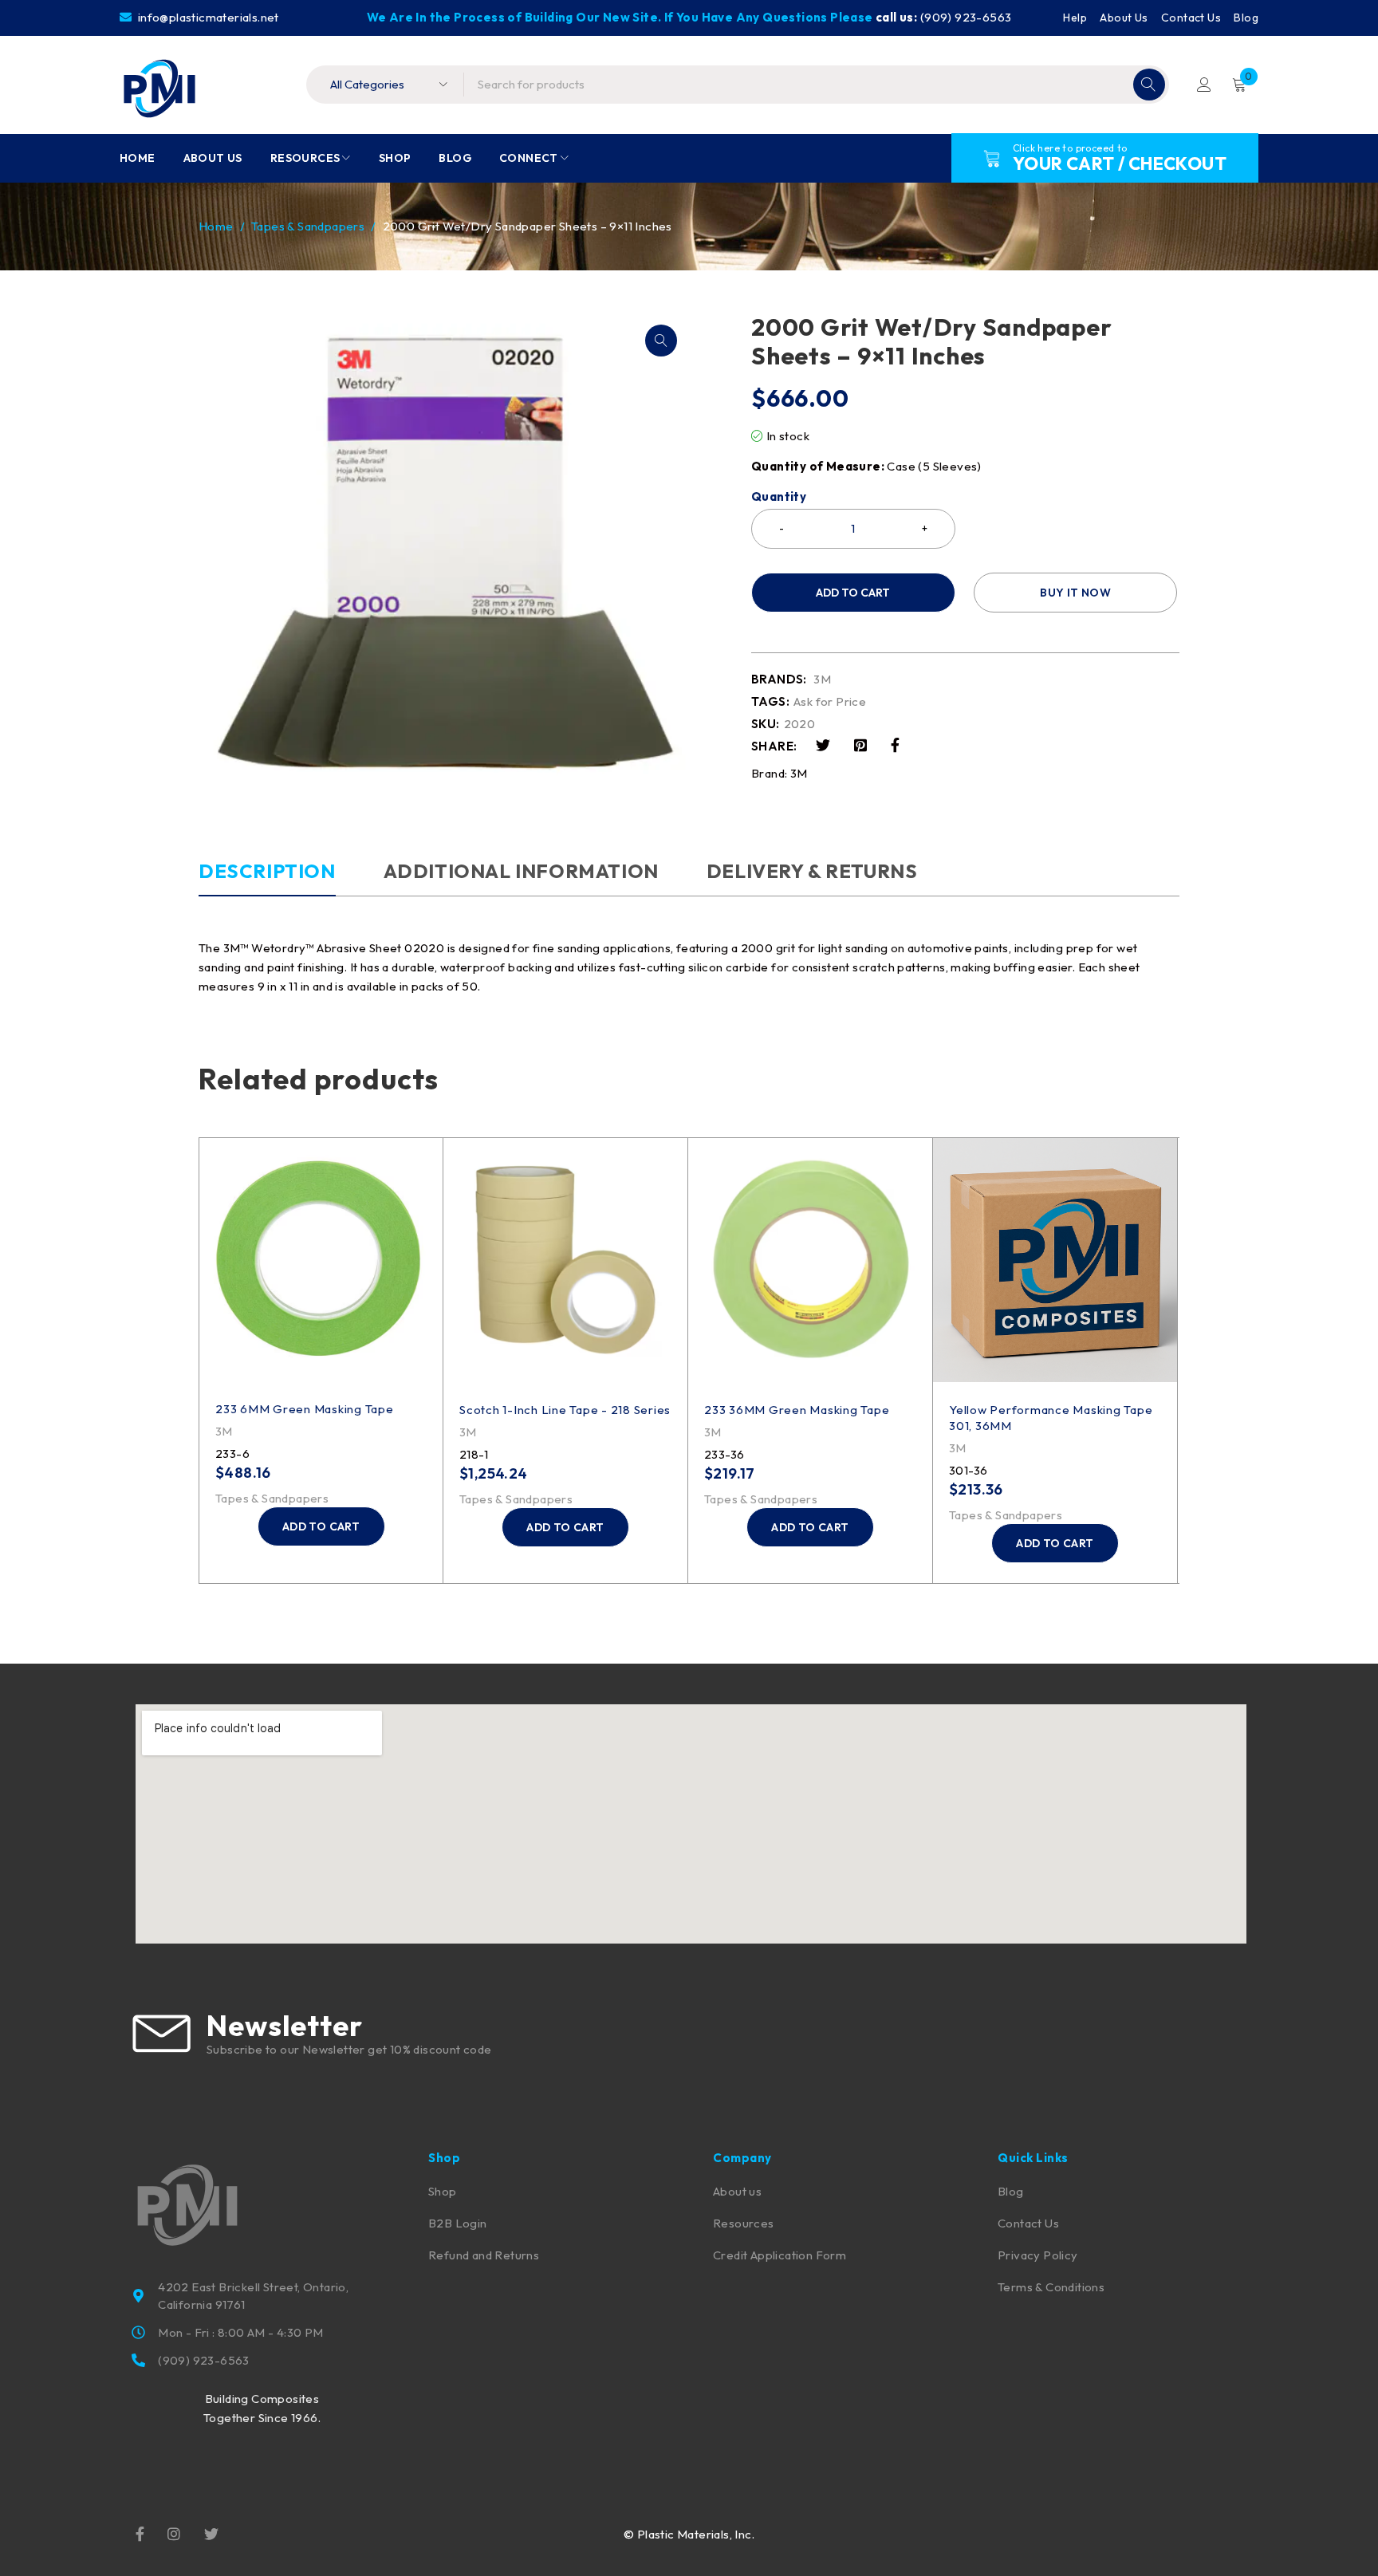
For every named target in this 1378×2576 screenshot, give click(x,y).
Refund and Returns (484, 2255)
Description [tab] (267, 871)
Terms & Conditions (1051, 2287)
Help (1075, 18)
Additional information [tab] (521, 871)
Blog (1246, 18)
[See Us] (174, 2533)
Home (216, 226)
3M (822, 679)
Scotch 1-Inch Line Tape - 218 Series (565, 1410)
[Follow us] (211, 2533)
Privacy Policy (1038, 2255)
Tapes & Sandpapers (308, 226)
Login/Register (1204, 85)
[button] (661, 341)
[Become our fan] (140, 2533)
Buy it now (1075, 593)
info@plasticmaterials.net (207, 17)
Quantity (779, 497)
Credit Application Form (780, 2255)
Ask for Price (830, 702)
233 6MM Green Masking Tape (305, 1409)
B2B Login (458, 2223)
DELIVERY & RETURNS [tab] (812, 871)
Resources (744, 2223)
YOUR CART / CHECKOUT (1120, 163)
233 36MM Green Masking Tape (797, 1410)
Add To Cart (853, 593)
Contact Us (1191, 18)
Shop (443, 2191)
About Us (1124, 18)
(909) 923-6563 (966, 17)
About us (737, 2191)
